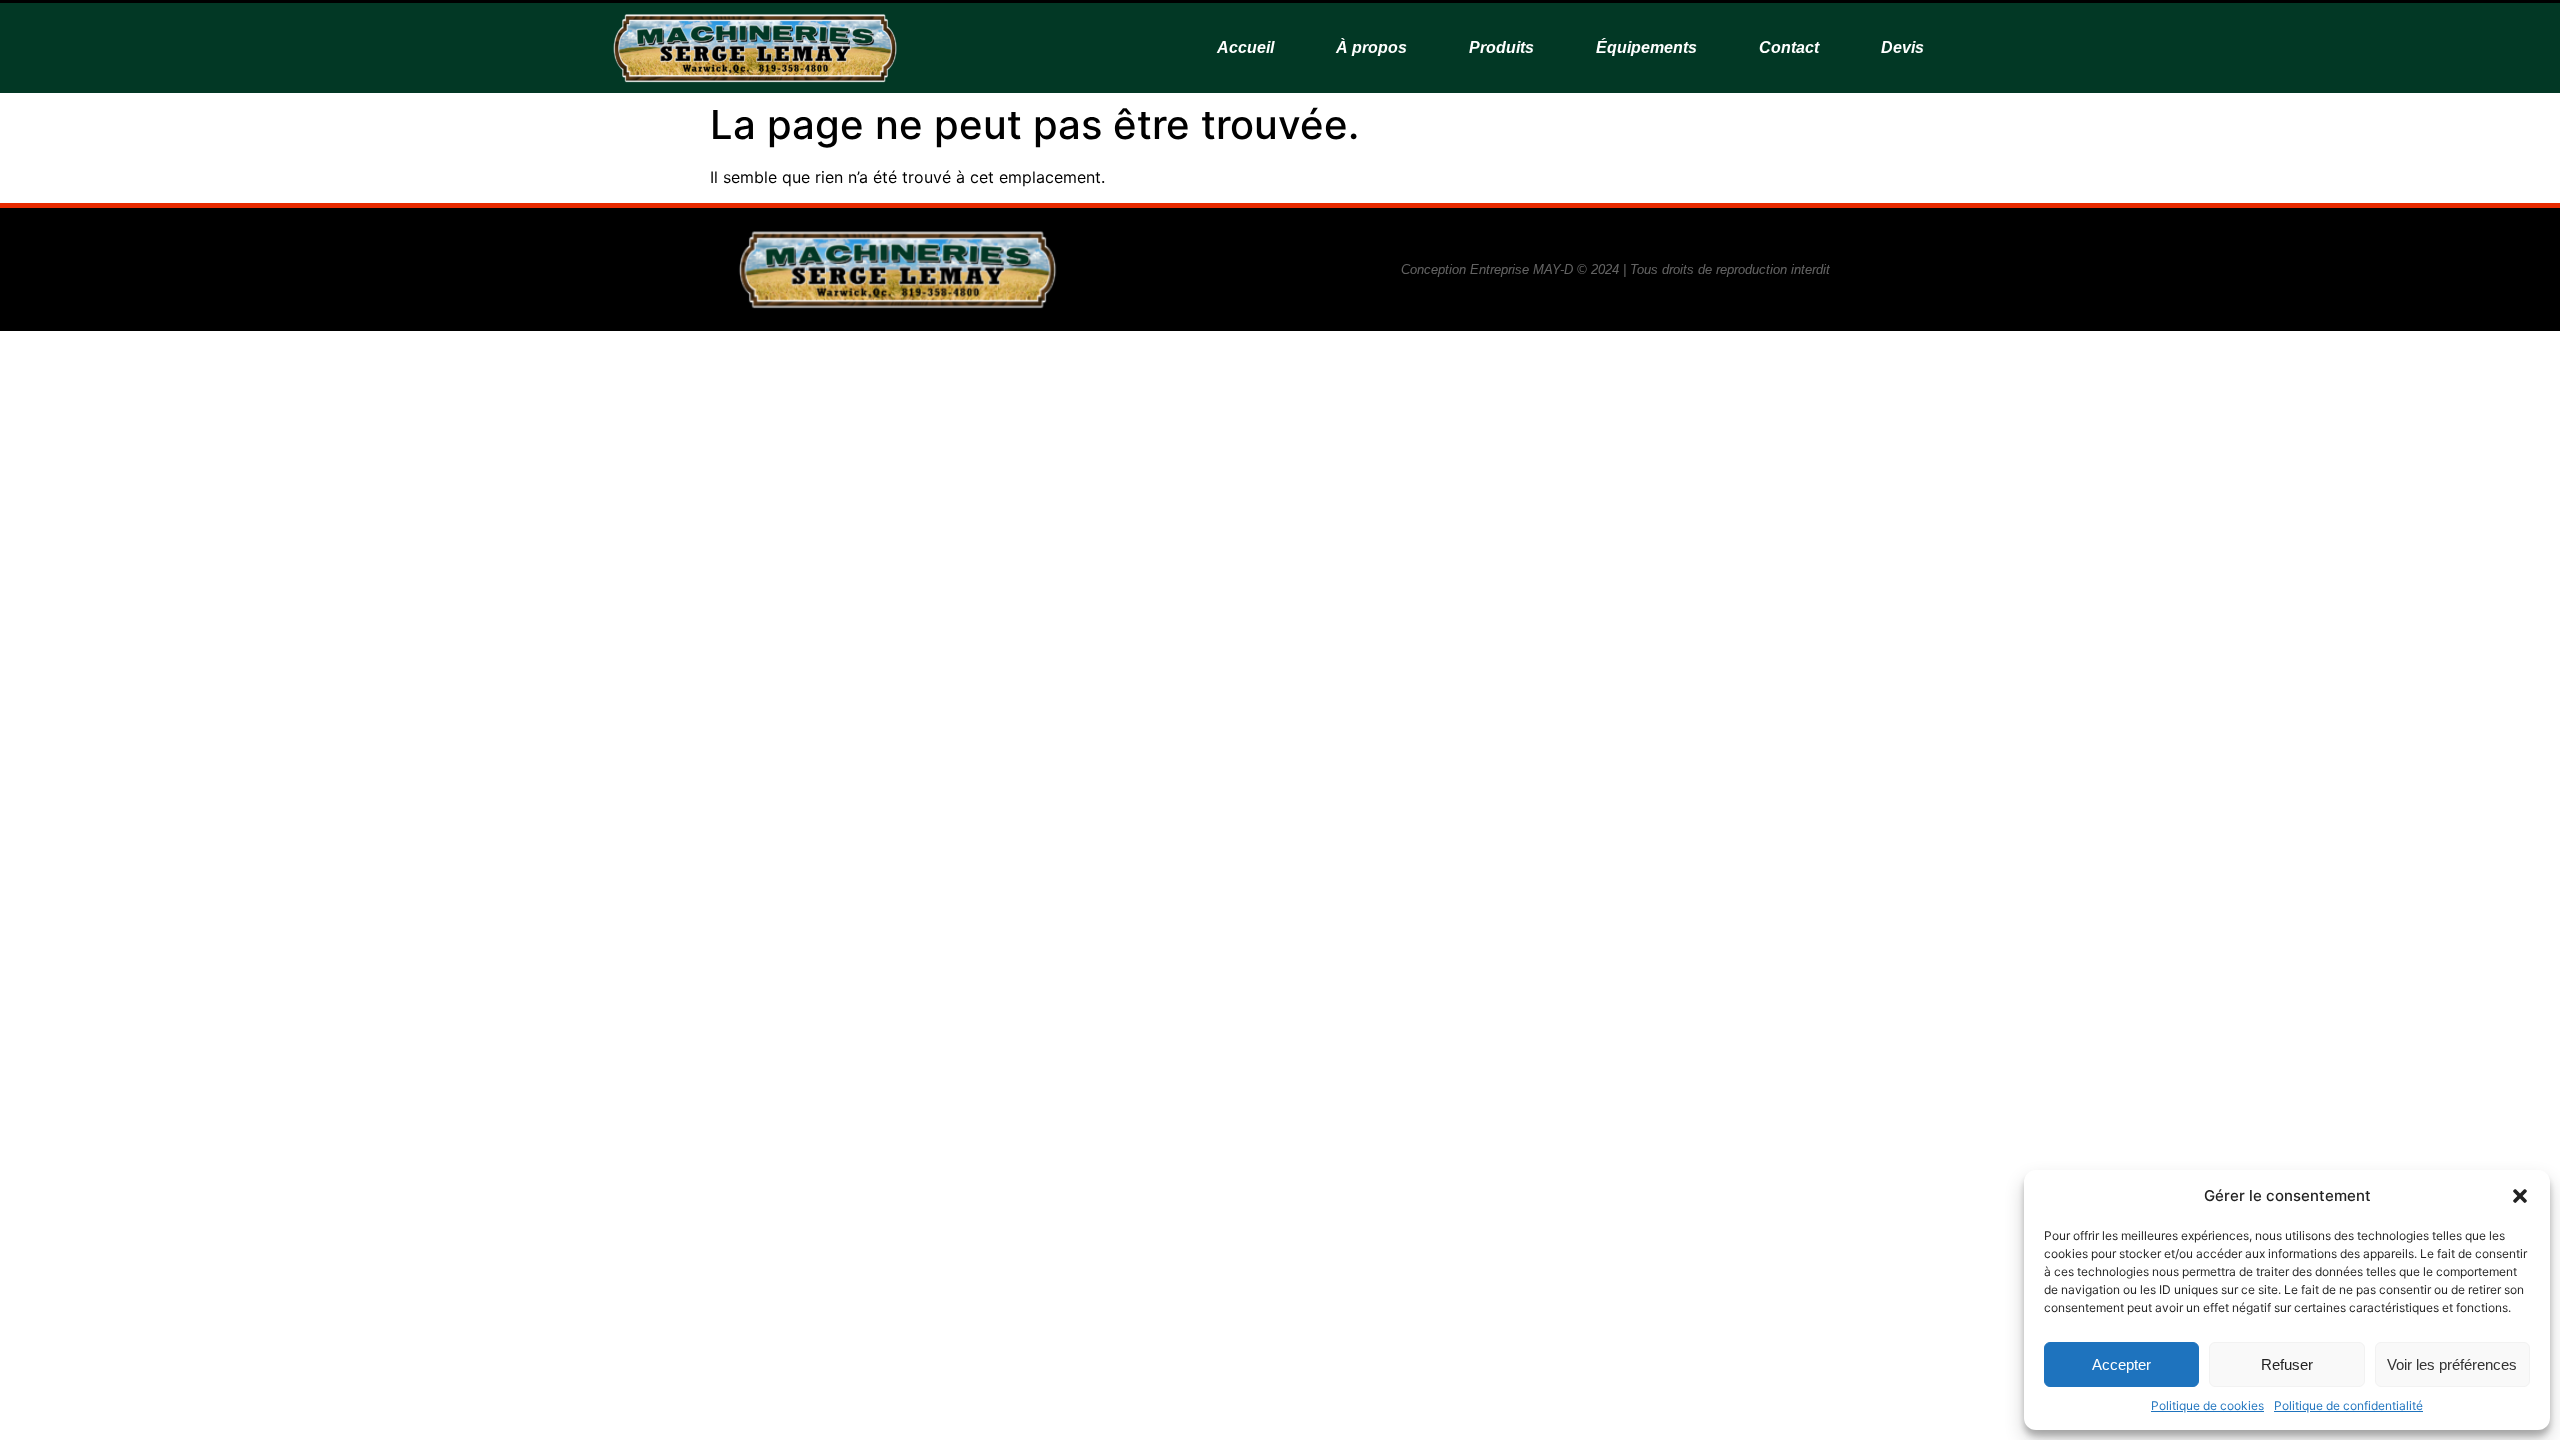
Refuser (2287, 1364)
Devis (1902, 47)
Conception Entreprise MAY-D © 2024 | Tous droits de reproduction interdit (1615, 269)
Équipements (1646, 47)
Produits (1501, 47)
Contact (1789, 47)
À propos (1371, 47)
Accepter (2121, 1364)
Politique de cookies (2207, 1405)
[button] (2520, 1196)
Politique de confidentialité (2348, 1405)
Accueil (1245, 47)
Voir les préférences (2452, 1364)
